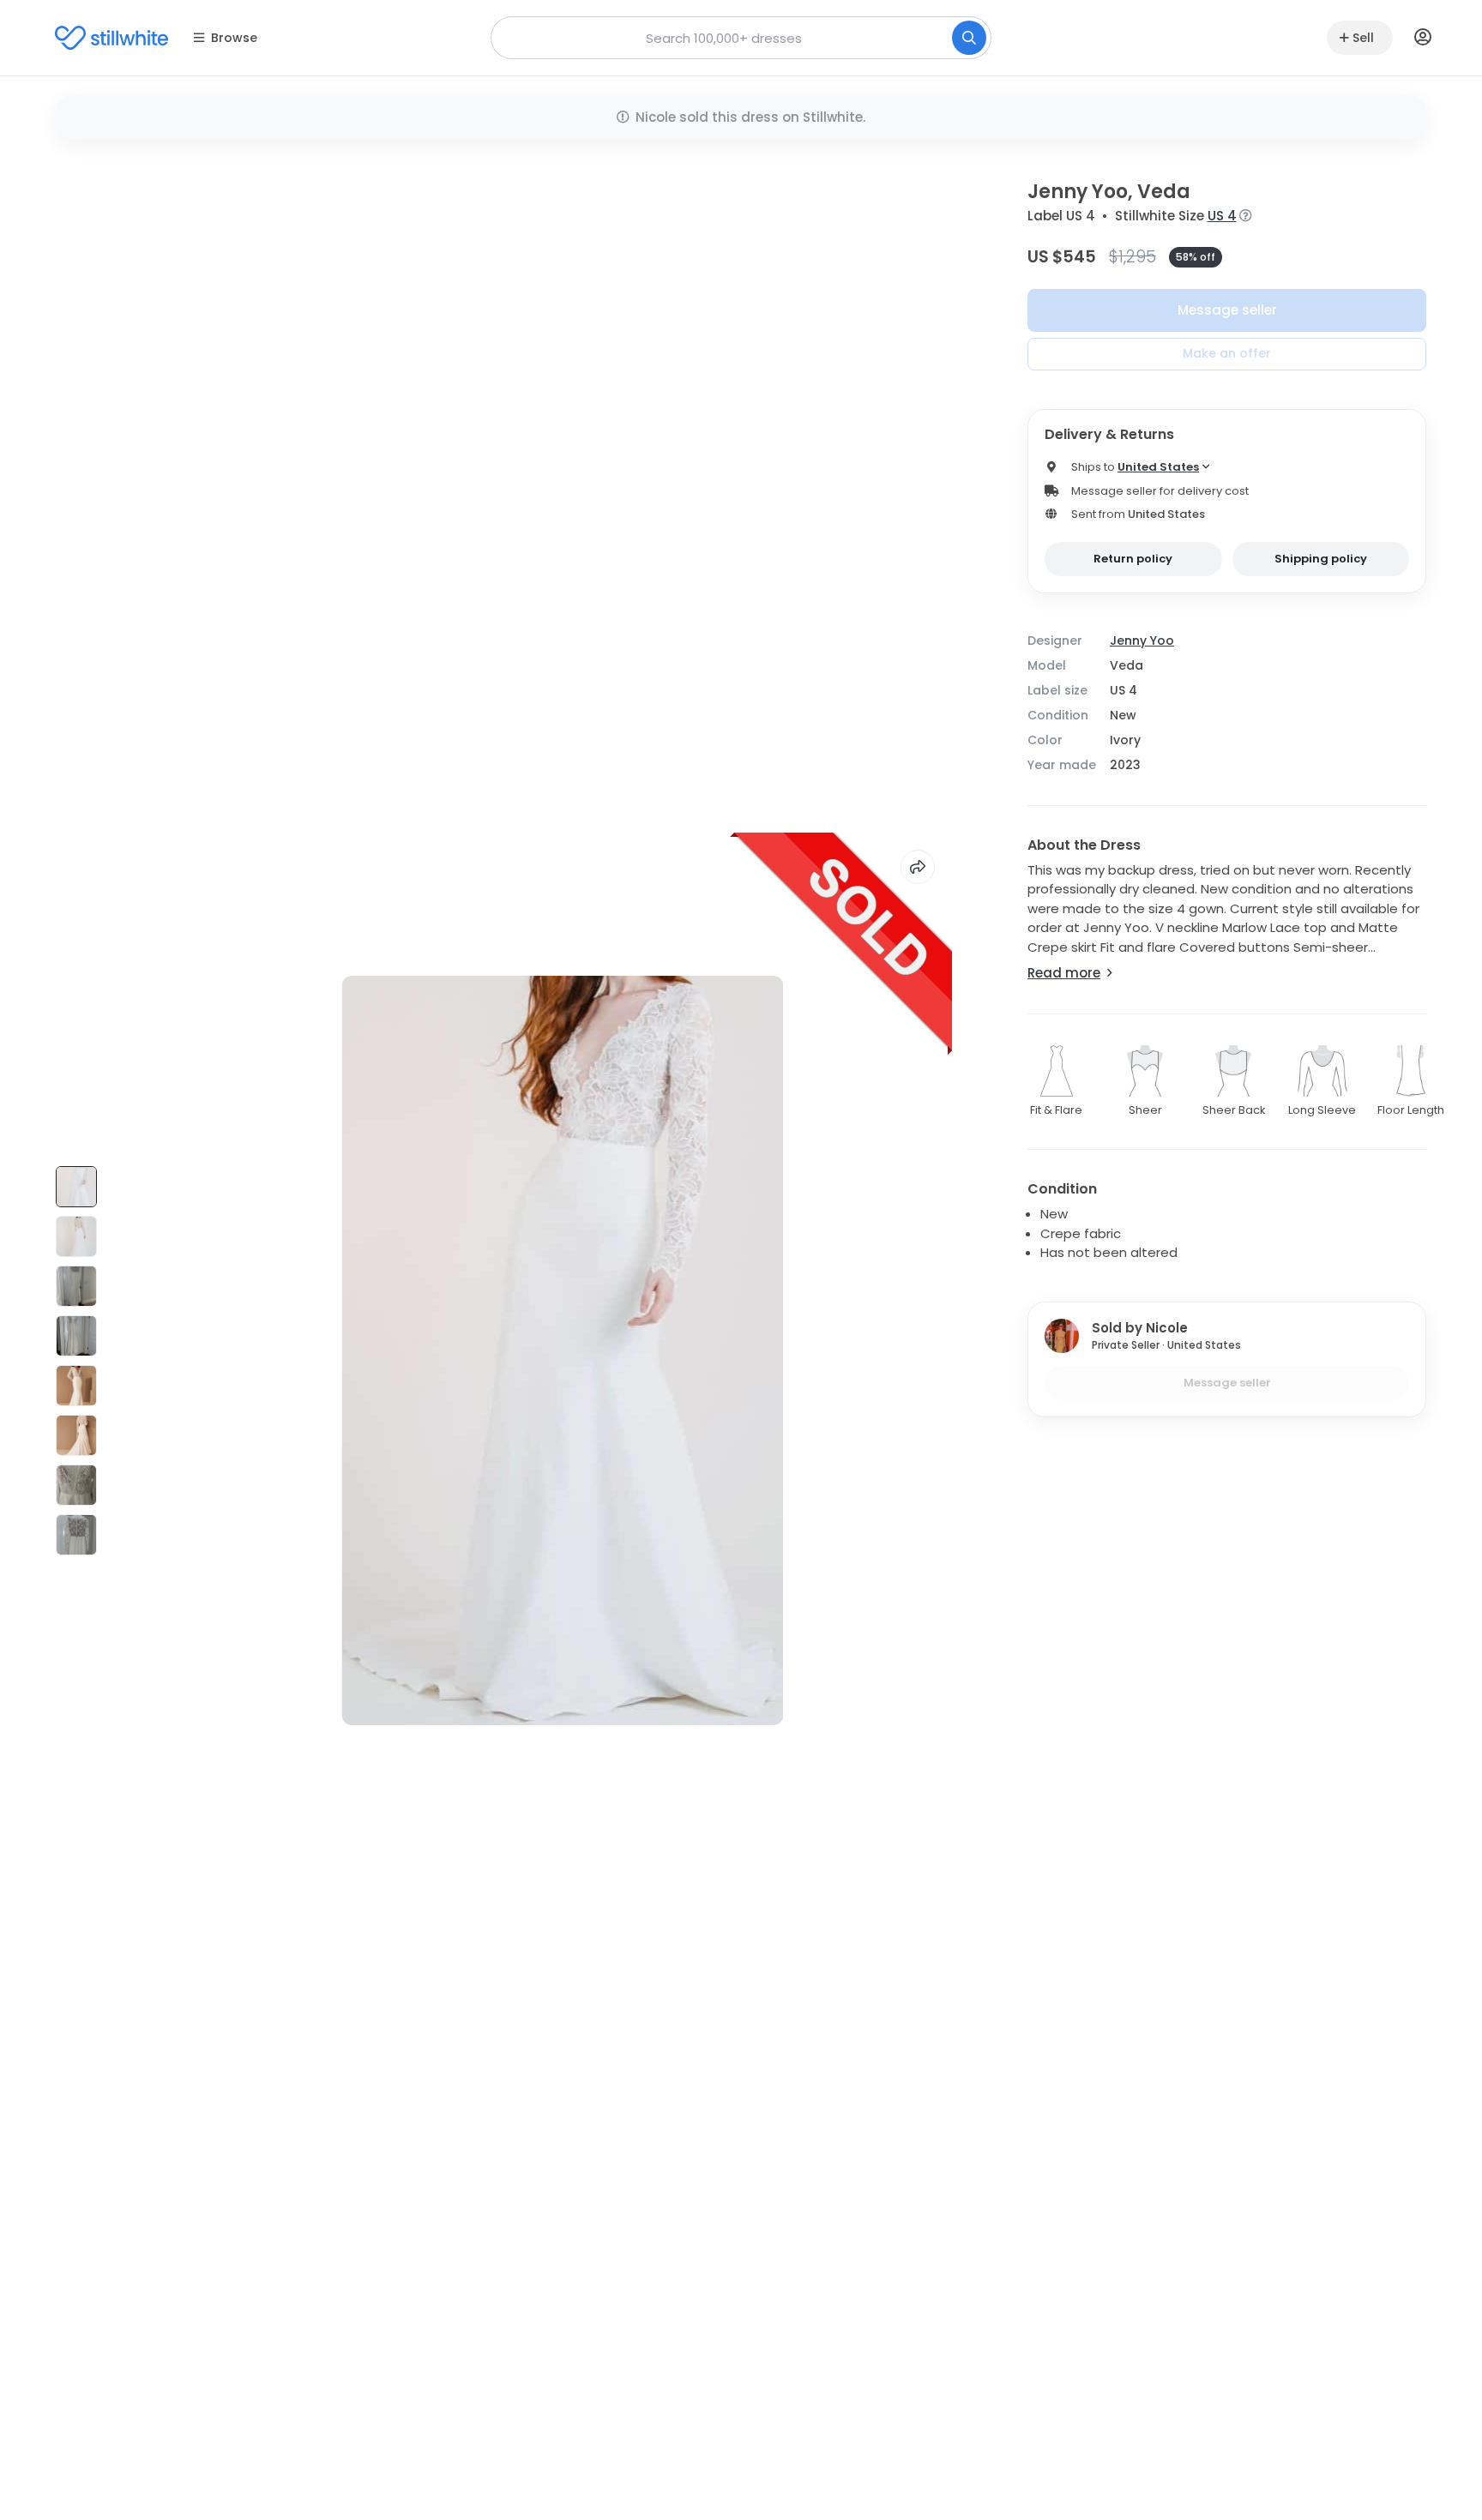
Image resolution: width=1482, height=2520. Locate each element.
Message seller (1227, 310)
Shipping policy (1321, 559)
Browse (234, 38)
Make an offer (1227, 353)
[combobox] (741, 38)
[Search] (969, 38)
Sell (1363, 38)
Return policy (1133, 559)
